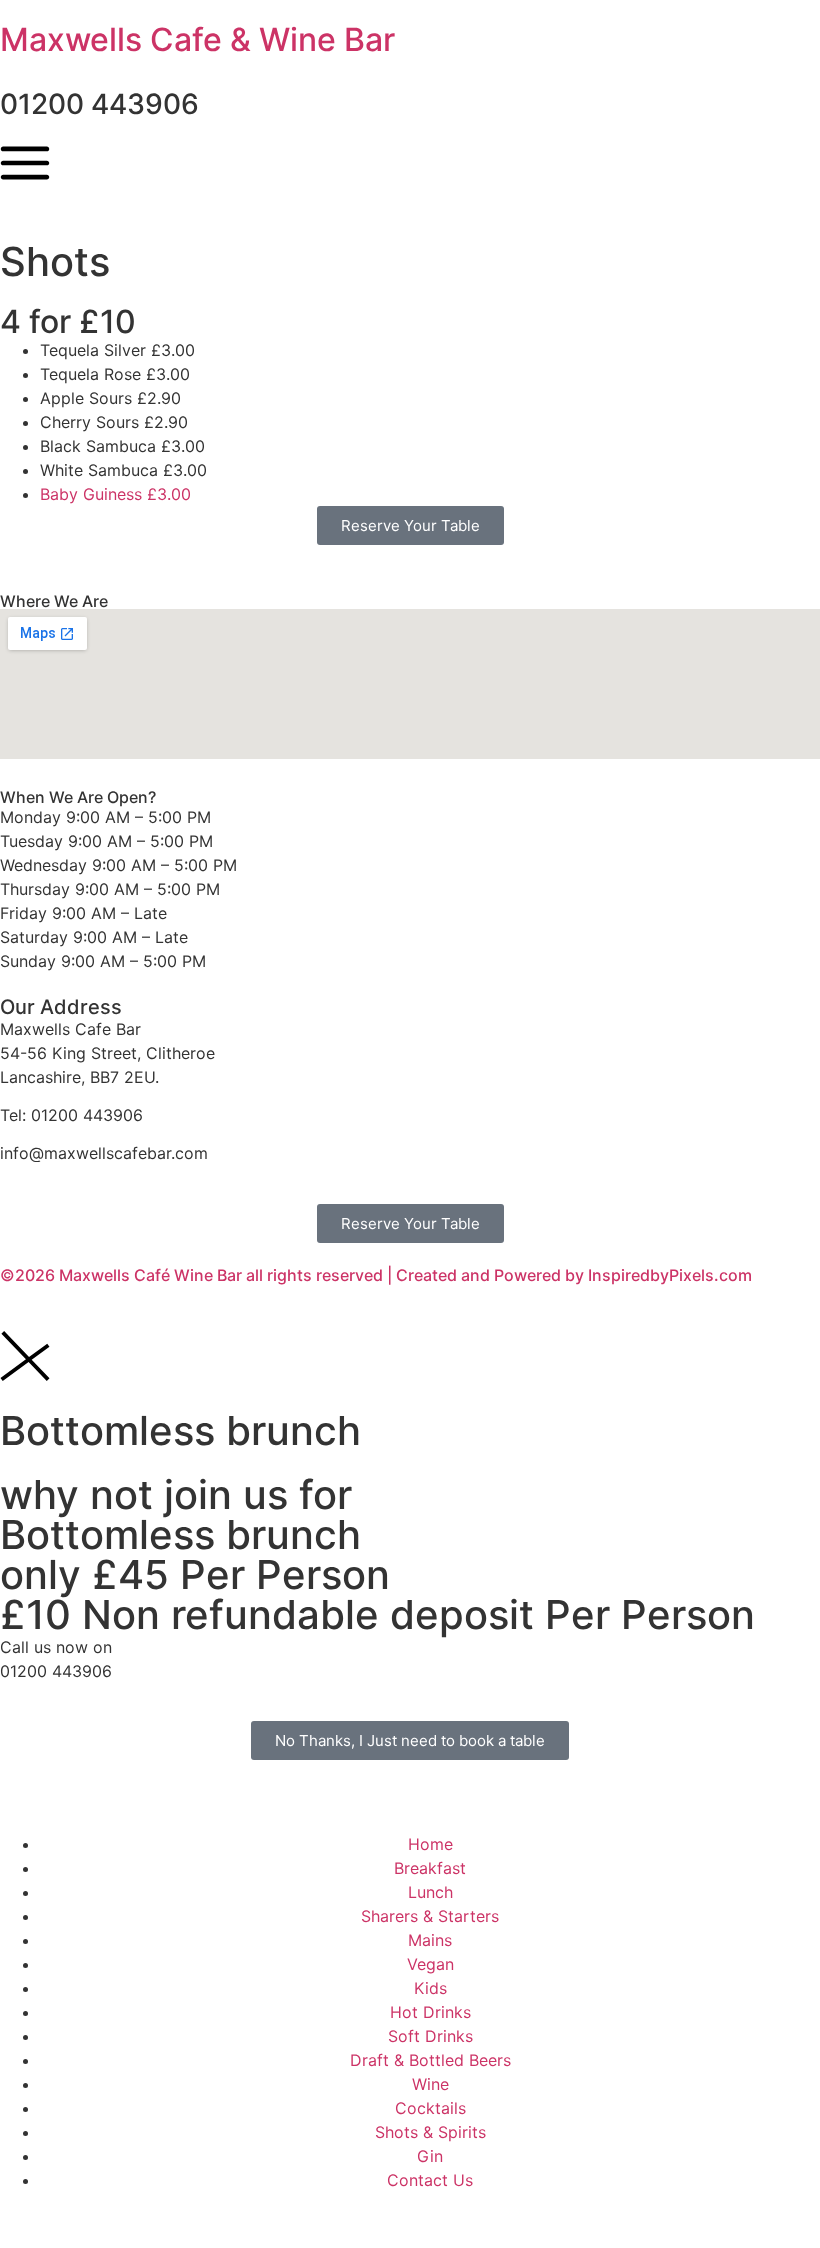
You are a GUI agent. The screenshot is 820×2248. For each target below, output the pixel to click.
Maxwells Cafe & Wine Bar (197, 39)
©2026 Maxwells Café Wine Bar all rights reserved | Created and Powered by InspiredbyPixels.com (376, 1275)
